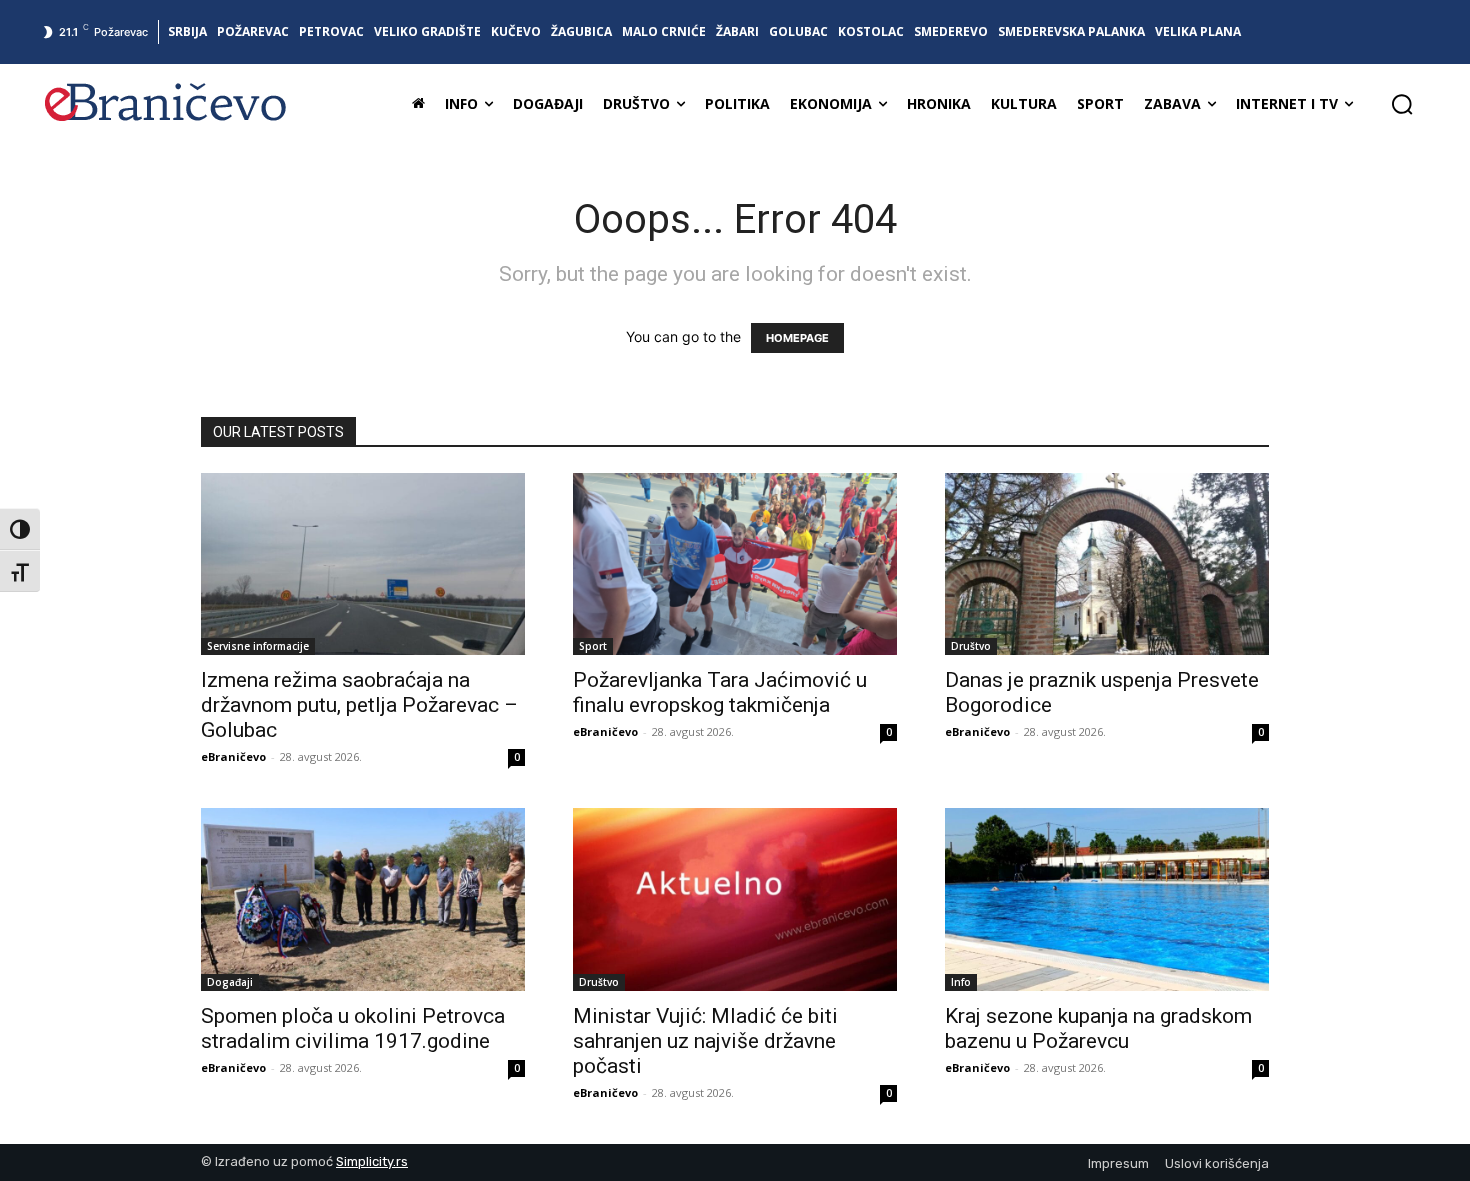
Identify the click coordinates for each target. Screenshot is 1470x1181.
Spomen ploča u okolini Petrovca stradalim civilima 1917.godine (353, 1028)
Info (961, 982)
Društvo (971, 646)
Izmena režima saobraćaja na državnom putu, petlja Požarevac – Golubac (359, 705)
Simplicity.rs (372, 1161)
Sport (593, 646)
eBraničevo (233, 756)
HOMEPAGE (797, 338)
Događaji (230, 982)
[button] (1402, 104)
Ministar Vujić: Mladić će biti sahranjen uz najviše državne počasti (705, 1041)
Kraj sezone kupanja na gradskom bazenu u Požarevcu (1098, 1028)
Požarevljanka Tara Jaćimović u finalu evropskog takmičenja (720, 692)
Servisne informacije (258, 646)
